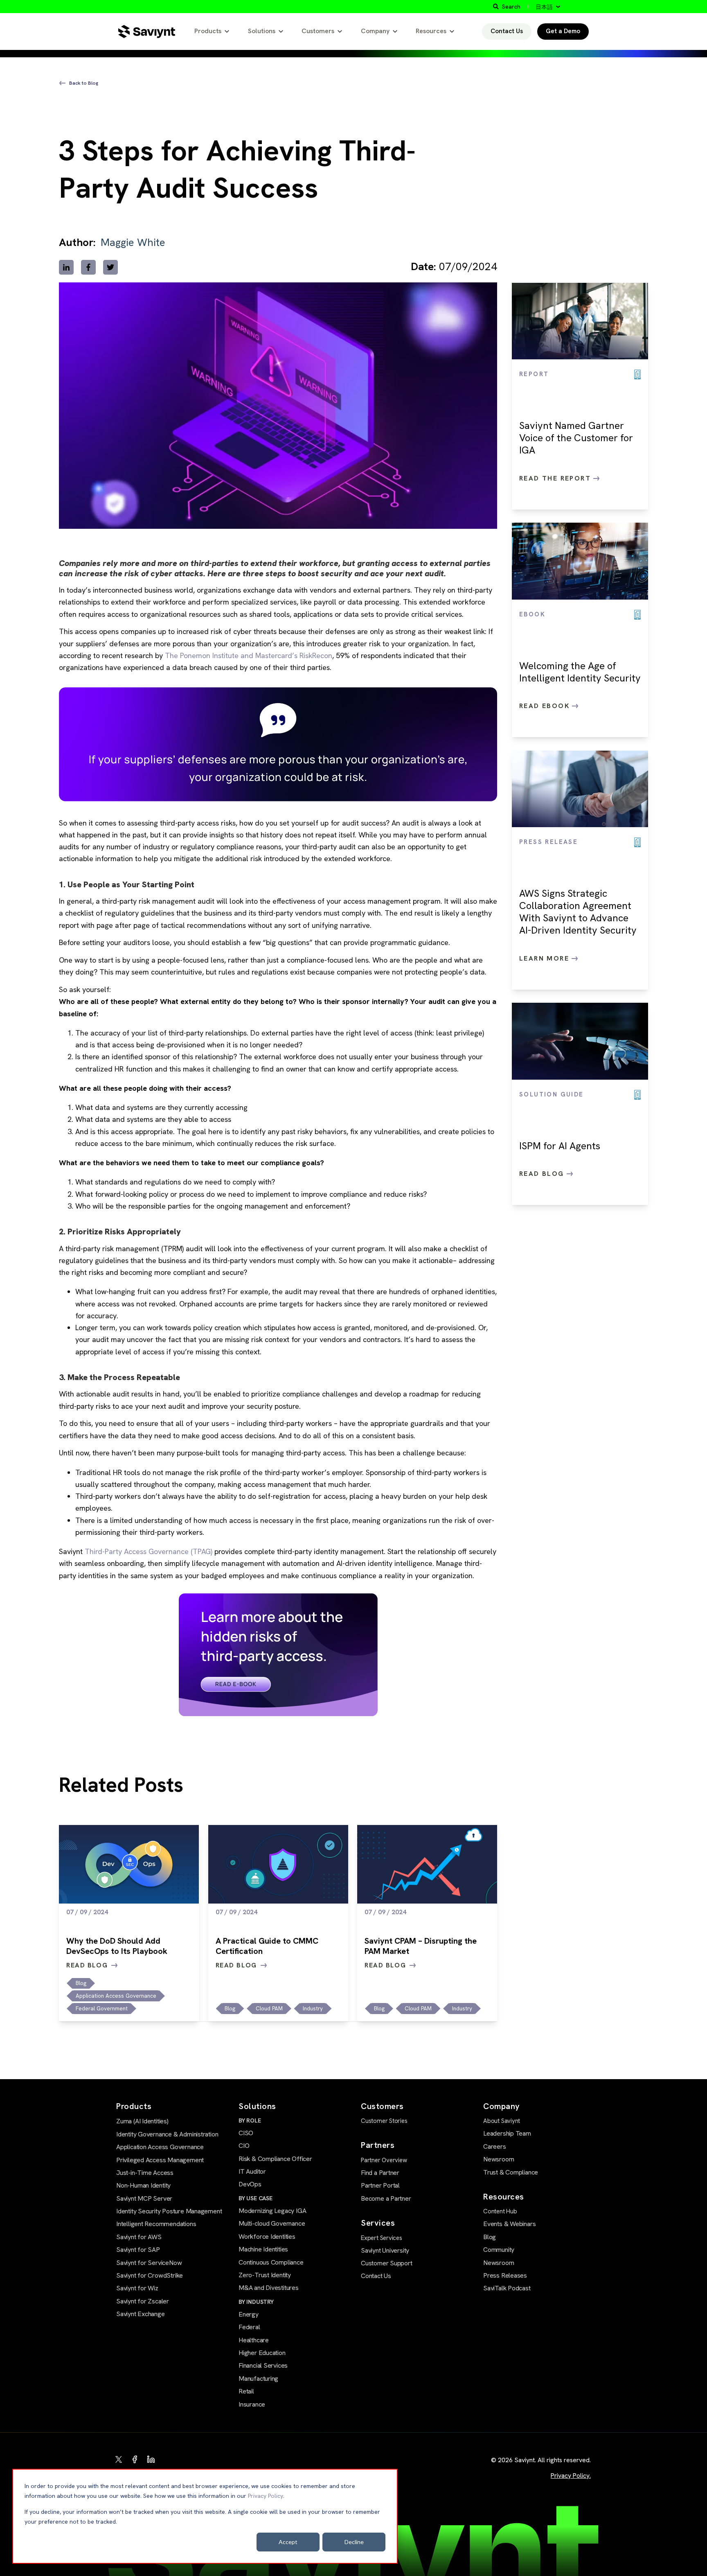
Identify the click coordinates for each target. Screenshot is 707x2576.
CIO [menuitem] (244, 2146)
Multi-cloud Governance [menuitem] (272, 2223)
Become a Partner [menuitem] (386, 2198)
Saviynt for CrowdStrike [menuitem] (150, 2275)
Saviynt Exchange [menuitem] (141, 2314)
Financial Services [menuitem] (263, 2365)
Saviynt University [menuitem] (385, 2250)
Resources (431, 31)
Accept (288, 2542)
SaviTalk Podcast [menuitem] (507, 2288)
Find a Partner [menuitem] (380, 2173)
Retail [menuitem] (246, 2391)
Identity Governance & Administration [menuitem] (167, 2134)
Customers (318, 31)
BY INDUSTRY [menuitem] (256, 2302)
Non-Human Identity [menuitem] (143, 2185)
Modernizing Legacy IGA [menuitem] (272, 2211)
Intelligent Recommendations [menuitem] (156, 2224)
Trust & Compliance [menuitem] (511, 2172)
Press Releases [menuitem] (505, 2275)
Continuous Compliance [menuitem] (271, 2262)
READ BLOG (87, 1965)
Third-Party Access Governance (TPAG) (149, 1551)
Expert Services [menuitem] (382, 2238)
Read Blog (543, 1174)
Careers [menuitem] (495, 2146)
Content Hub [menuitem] (500, 2211)
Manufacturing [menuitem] (258, 2379)
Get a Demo (563, 31)
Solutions (262, 31)
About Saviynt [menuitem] (502, 2121)
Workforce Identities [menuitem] (267, 2237)
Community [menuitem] (499, 2250)
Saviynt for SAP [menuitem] (138, 2250)
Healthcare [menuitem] (254, 2340)
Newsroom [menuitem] (499, 2159)
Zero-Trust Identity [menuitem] (265, 2275)
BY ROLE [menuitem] (250, 2120)
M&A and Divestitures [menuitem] (269, 2288)
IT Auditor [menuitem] (252, 2171)
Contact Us (507, 31)
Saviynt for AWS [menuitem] (139, 2237)
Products (208, 31)
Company (375, 31)
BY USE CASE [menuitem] (256, 2198)
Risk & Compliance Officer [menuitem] (275, 2159)
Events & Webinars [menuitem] (509, 2224)
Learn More (545, 958)
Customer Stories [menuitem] (384, 2121)
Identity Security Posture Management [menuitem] (169, 2211)
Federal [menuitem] (249, 2327)
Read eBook (546, 706)
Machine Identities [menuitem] (263, 2249)
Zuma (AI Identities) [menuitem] (142, 2121)
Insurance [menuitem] (252, 2404)
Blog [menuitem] (490, 2237)
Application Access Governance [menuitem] (160, 2147)
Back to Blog (84, 83)
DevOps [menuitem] (250, 2184)
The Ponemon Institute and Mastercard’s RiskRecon (249, 655)
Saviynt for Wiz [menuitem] (137, 2288)
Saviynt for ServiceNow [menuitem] (149, 2263)
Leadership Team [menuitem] (507, 2133)
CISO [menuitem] (246, 2133)
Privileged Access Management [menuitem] (160, 2160)
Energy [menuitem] (249, 2314)
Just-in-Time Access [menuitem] (145, 2173)
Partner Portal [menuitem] (380, 2185)
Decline (354, 2542)
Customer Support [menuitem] (387, 2263)
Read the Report (556, 478)
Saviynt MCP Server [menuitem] (144, 2198)
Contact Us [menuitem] (376, 2276)
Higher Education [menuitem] (262, 2353)
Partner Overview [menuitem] (384, 2160)
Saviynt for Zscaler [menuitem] (143, 2301)
